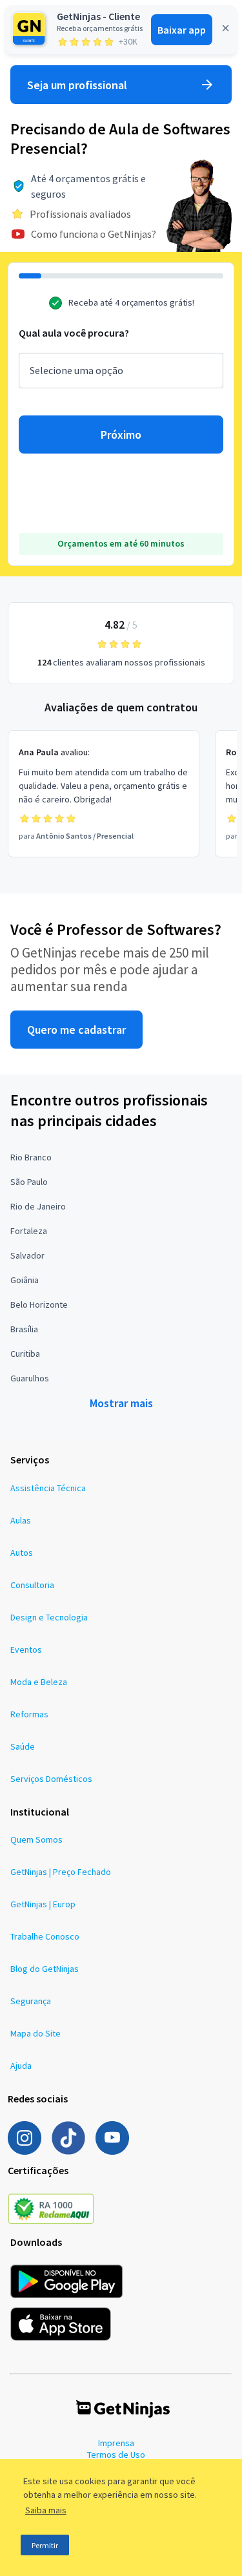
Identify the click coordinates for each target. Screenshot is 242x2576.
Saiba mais (46, 2510)
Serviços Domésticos (51, 1779)
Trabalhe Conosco (45, 1936)
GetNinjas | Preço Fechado (61, 1872)
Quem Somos (36, 1839)
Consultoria (32, 1585)
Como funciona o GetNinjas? (94, 234)
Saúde (23, 1746)
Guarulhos (30, 1378)
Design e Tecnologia (49, 1617)
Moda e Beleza (39, 1682)
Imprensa (116, 2443)
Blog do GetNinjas (45, 1969)
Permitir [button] (45, 2545)
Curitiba (25, 1354)
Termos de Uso (116, 2455)
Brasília (24, 1329)
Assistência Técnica (48, 1488)
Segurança (31, 2001)
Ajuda (21, 2066)
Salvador (27, 1255)
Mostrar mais (121, 1403)
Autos (22, 1553)
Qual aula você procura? (74, 333)
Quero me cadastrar (76, 1030)
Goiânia (25, 1280)
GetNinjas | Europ (43, 1904)
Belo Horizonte (39, 1304)
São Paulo (29, 1182)
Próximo (121, 435)
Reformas (29, 1714)
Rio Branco (31, 1157)
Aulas (21, 1520)
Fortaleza (29, 1231)
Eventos (26, 1649)
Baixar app (182, 30)
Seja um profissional (77, 85)
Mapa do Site (35, 2033)
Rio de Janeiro (38, 1206)
